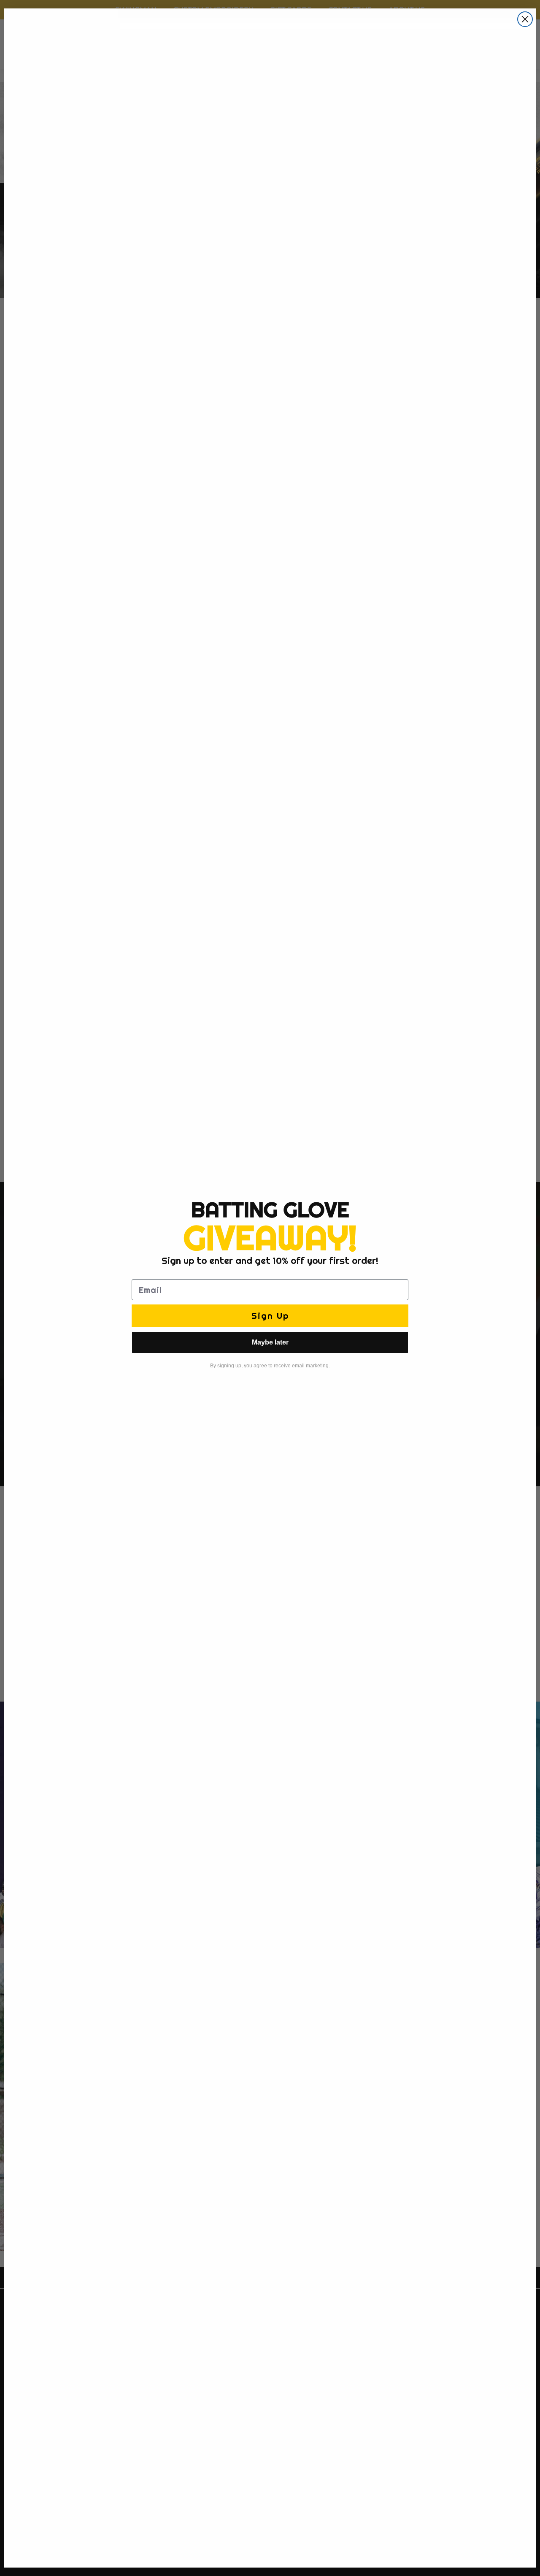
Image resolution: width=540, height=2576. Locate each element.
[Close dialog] (525, 19)
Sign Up (270, 1316)
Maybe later (270, 1342)
